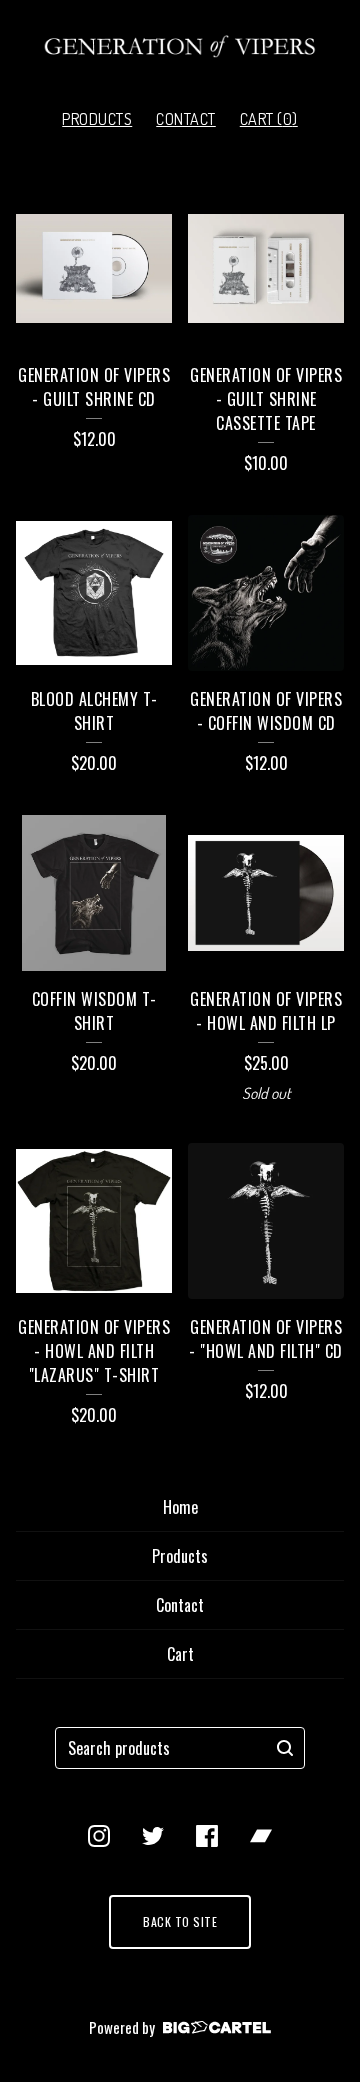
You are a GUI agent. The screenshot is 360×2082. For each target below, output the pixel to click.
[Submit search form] (285, 1748)
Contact (186, 119)
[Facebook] (207, 1836)
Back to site (180, 1921)
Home (180, 1507)
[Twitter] (153, 1836)
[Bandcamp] (261, 1836)
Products (97, 119)
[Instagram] (99, 1836)
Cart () (269, 119)
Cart (180, 1654)
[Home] (180, 46)
